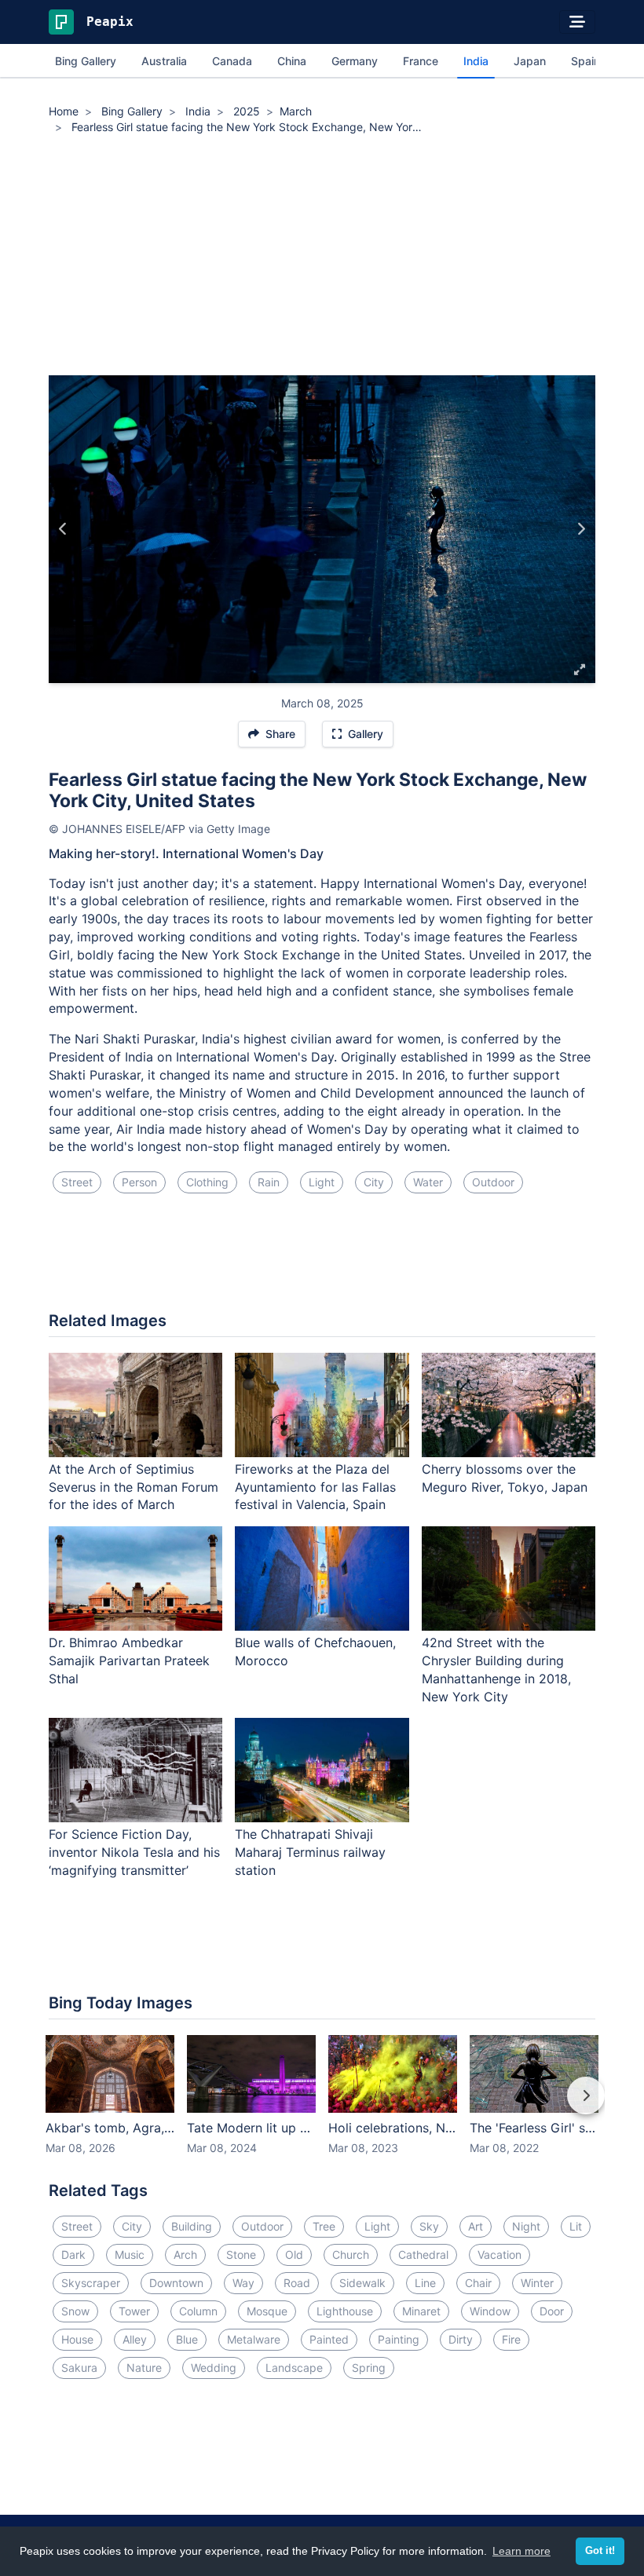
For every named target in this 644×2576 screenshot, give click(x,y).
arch (185, 2254)
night (526, 2226)
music (130, 2254)
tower (134, 2311)
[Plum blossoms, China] (63, 529)
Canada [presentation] (232, 61)
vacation (499, 2254)
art (476, 2226)
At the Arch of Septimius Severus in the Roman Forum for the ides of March (134, 1487)
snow (75, 2311)
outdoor (493, 1182)
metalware (254, 2339)
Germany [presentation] (355, 61)
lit (576, 2226)
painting (399, 2339)
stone (241, 2254)
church (351, 2254)
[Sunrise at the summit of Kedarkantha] (581, 529)
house (77, 2339)
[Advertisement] (322, 258)
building (192, 2226)
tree (324, 2226)
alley (135, 2339)
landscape (294, 2368)
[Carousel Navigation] (322, 2106)
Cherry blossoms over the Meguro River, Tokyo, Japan (505, 1478)
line (425, 2283)
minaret (421, 2311)
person (139, 1182)
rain (269, 1182)
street (77, 1182)
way (243, 2283)
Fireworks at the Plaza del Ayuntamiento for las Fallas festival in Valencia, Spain (315, 1487)
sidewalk (362, 2283)
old (294, 2254)
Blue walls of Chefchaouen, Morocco (315, 1652)
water (428, 1182)
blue (187, 2339)
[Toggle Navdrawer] (577, 22)
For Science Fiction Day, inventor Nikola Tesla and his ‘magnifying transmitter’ (134, 1852)
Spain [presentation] (585, 61)
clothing (207, 1182)
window (490, 2311)
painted (329, 2339)
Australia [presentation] (164, 61)
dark (73, 2254)
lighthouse (345, 2311)
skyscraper (91, 2283)
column (198, 2311)
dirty (461, 2339)
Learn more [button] (521, 2551)
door (552, 2311)
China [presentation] (292, 61)
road (297, 2283)
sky (429, 2226)
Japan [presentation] (530, 61)
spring (369, 2368)
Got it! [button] (600, 2551)
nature (144, 2368)
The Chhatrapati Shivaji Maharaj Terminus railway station (310, 1852)
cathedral (423, 2254)
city (374, 1182)
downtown (176, 2283)
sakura (79, 2368)
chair (478, 2283)
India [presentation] (476, 61)
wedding (214, 2368)
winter (537, 2283)
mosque (267, 2311)
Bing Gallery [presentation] (86, 61)
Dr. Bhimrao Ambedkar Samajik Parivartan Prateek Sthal (129, 1661)
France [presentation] (421, 61)
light (322, 1182)
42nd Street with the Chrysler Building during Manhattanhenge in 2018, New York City (496, 1670)
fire (511, 2339)
